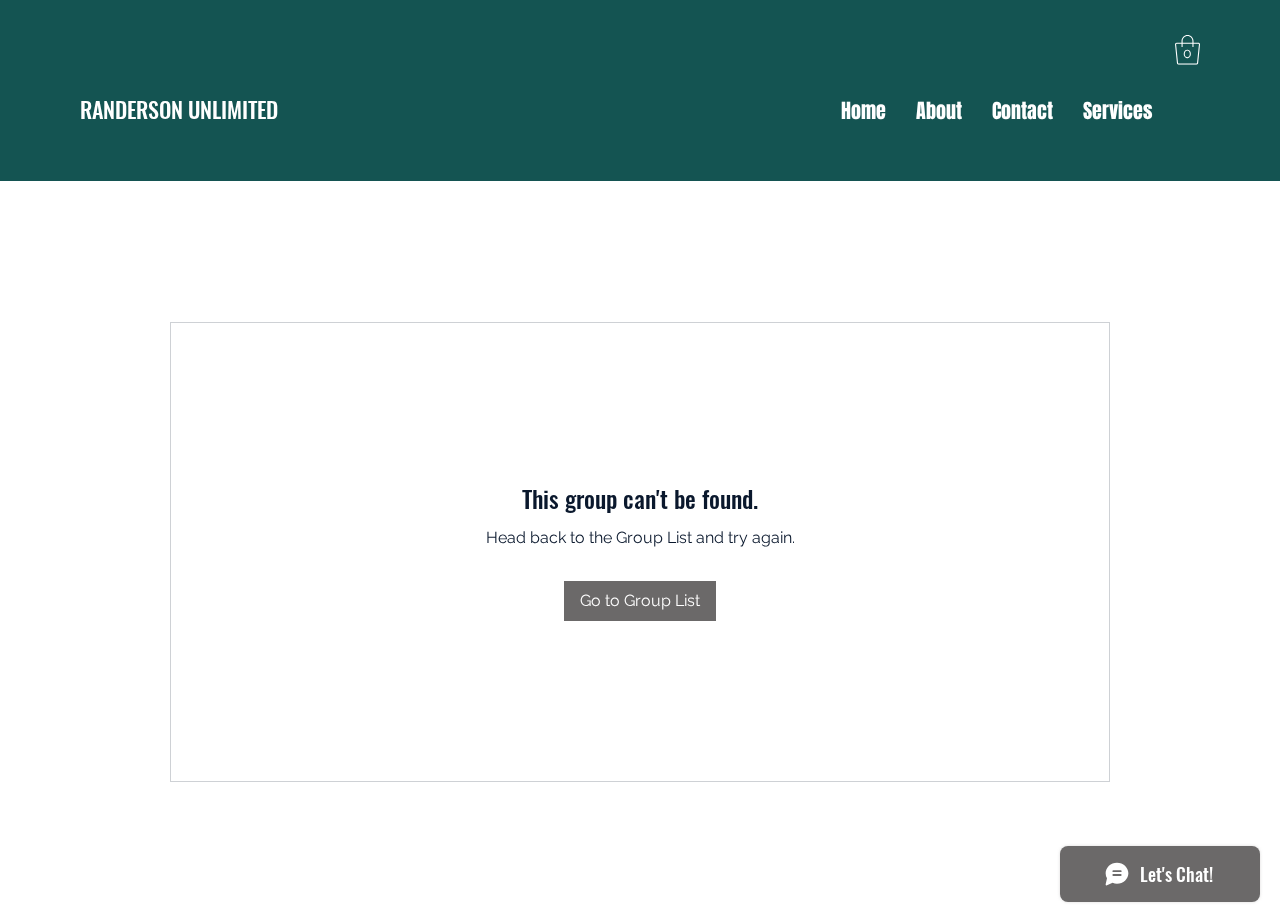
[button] (1187, 50)
